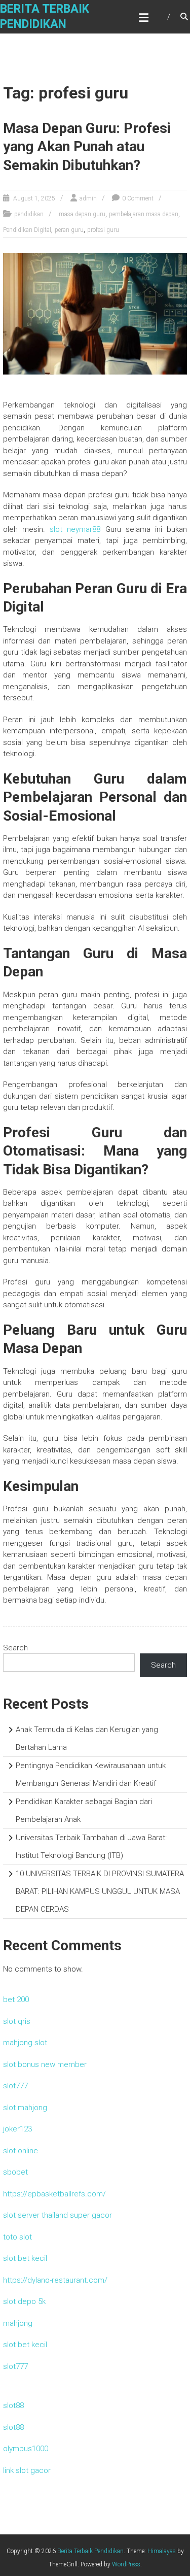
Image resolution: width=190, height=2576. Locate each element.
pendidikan (29, 214)
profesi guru (103, 230)
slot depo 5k (24, 2301)
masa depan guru (82, 214)
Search (15, 1648)
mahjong (18, 2323)
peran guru (69, 230)
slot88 (13, 2405)
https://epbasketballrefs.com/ (54, 2194)
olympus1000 (26, 2449)
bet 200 (16, 1999)
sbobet (15, 2172)
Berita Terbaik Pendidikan (90, 2551)
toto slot (17, 2237)
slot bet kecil (25, 2258)
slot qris (17, 2021)
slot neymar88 (75, 529)
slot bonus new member (45, 2064)
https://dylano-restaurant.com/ (55, 2280)
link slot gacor (27, 2470)
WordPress (126, 2564)
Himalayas (162, 2551)
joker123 (17, 2129)
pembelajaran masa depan (144, 214)
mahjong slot (25, 2043)
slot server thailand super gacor (58, 2215)
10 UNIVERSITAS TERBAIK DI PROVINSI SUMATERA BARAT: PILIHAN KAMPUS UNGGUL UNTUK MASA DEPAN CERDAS (100, 1891)
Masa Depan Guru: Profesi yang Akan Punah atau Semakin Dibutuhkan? (87, 147)
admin (88, 198)
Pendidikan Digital (27, 230)
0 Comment (138, 198)
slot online (21, 2151)
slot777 (15, 2086)
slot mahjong (25, 2108)
